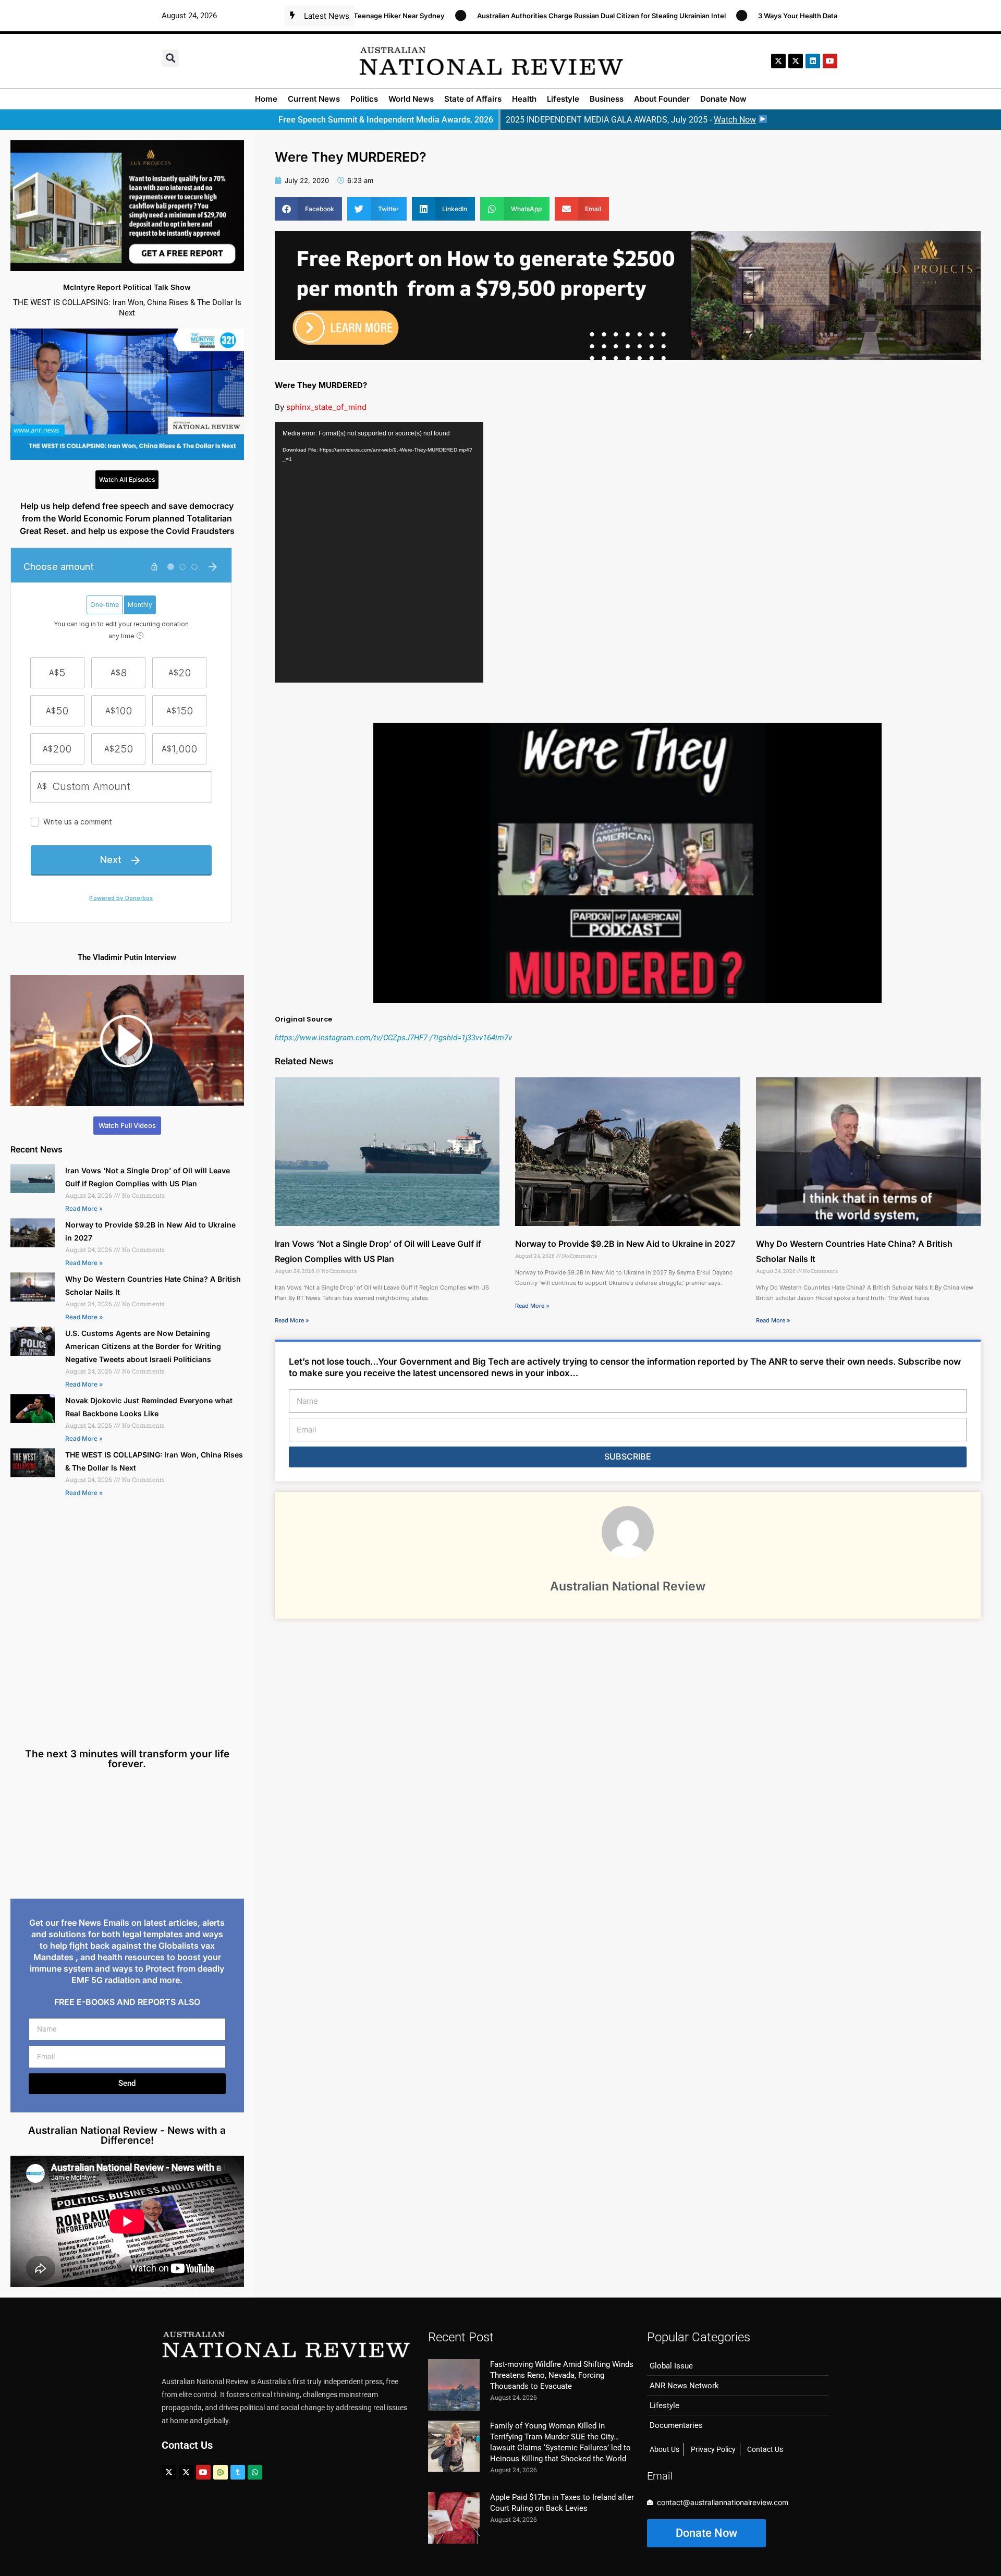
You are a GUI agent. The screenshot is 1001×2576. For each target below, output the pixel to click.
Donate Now (723, 99)
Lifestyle (563, 99)
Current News (314, 99)
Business (607, 99)
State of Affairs (473, 99)
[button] (170, 58)
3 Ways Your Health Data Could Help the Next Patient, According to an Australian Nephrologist (805, 16)
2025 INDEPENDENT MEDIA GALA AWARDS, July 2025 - (631, 120)
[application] (379, 552)
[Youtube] (203, 2472)
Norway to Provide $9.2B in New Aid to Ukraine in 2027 (625, 1244)
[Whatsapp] (255, 2472)
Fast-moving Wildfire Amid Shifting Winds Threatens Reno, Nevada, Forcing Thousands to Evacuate (562, 2375)
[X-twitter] (778, 61)
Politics (364, 99)
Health (524, 99)
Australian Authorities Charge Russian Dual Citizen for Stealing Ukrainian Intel (497, 16)
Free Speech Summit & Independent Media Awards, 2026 (386, 120)
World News (411, 99)
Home (266, 99)
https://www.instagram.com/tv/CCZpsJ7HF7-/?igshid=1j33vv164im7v (393, 1038)
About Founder (662, 99)
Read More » (84, 1208)
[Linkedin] (813, 61)
